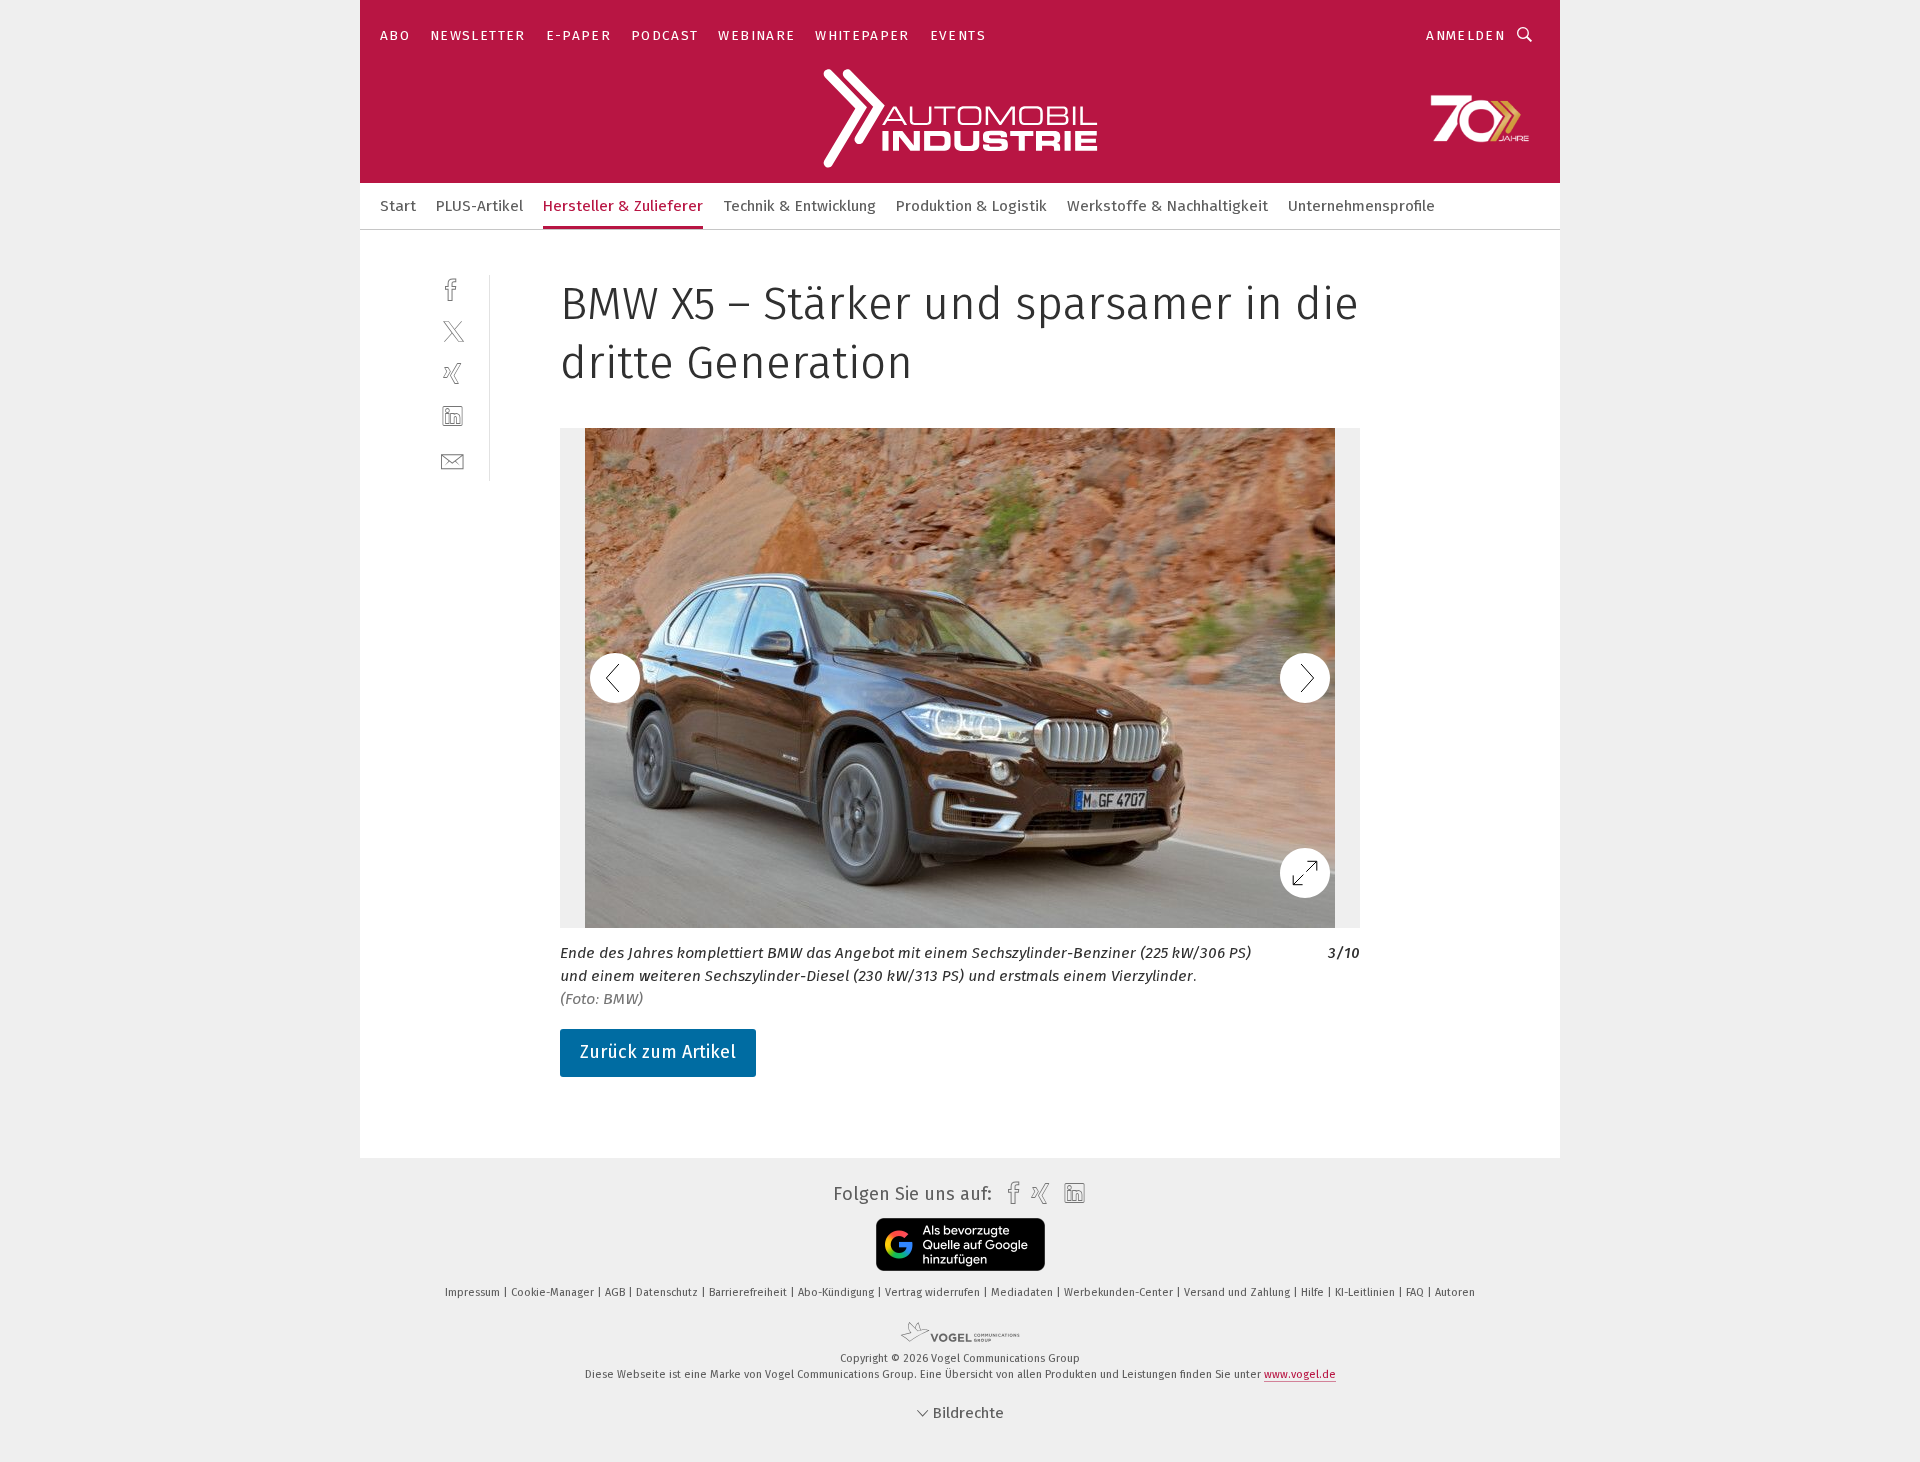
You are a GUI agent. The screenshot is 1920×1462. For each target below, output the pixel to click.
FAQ (1416, 1292)
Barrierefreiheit (749, 1292)
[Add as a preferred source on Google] (960, 1244)
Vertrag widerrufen (934, 1292)
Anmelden (1465, 35)
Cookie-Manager (554, 1292)
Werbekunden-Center (1120, 1292)
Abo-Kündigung (837, 1292)
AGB (616, 1292)
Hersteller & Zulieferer (623, 206)
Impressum (474, 1292)
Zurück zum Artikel (658, 1052)
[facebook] (452, 287)
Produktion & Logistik (971, 206)
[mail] (452, 459)
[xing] (452, 373)
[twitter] (452, 330)
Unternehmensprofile (1361, 206)
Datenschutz (668, 1292)
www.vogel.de (1300, 1374)
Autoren (1455, 1292)
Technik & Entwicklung (799, 206)
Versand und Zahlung (1238, 1292)
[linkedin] (452, 416)
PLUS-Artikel (479, 206)
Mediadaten (1023, 1292)
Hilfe (1314, 1292)
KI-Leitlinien (1366, 1292)
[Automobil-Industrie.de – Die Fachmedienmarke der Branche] (398, 204)
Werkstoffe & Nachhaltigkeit (1167, 206)
